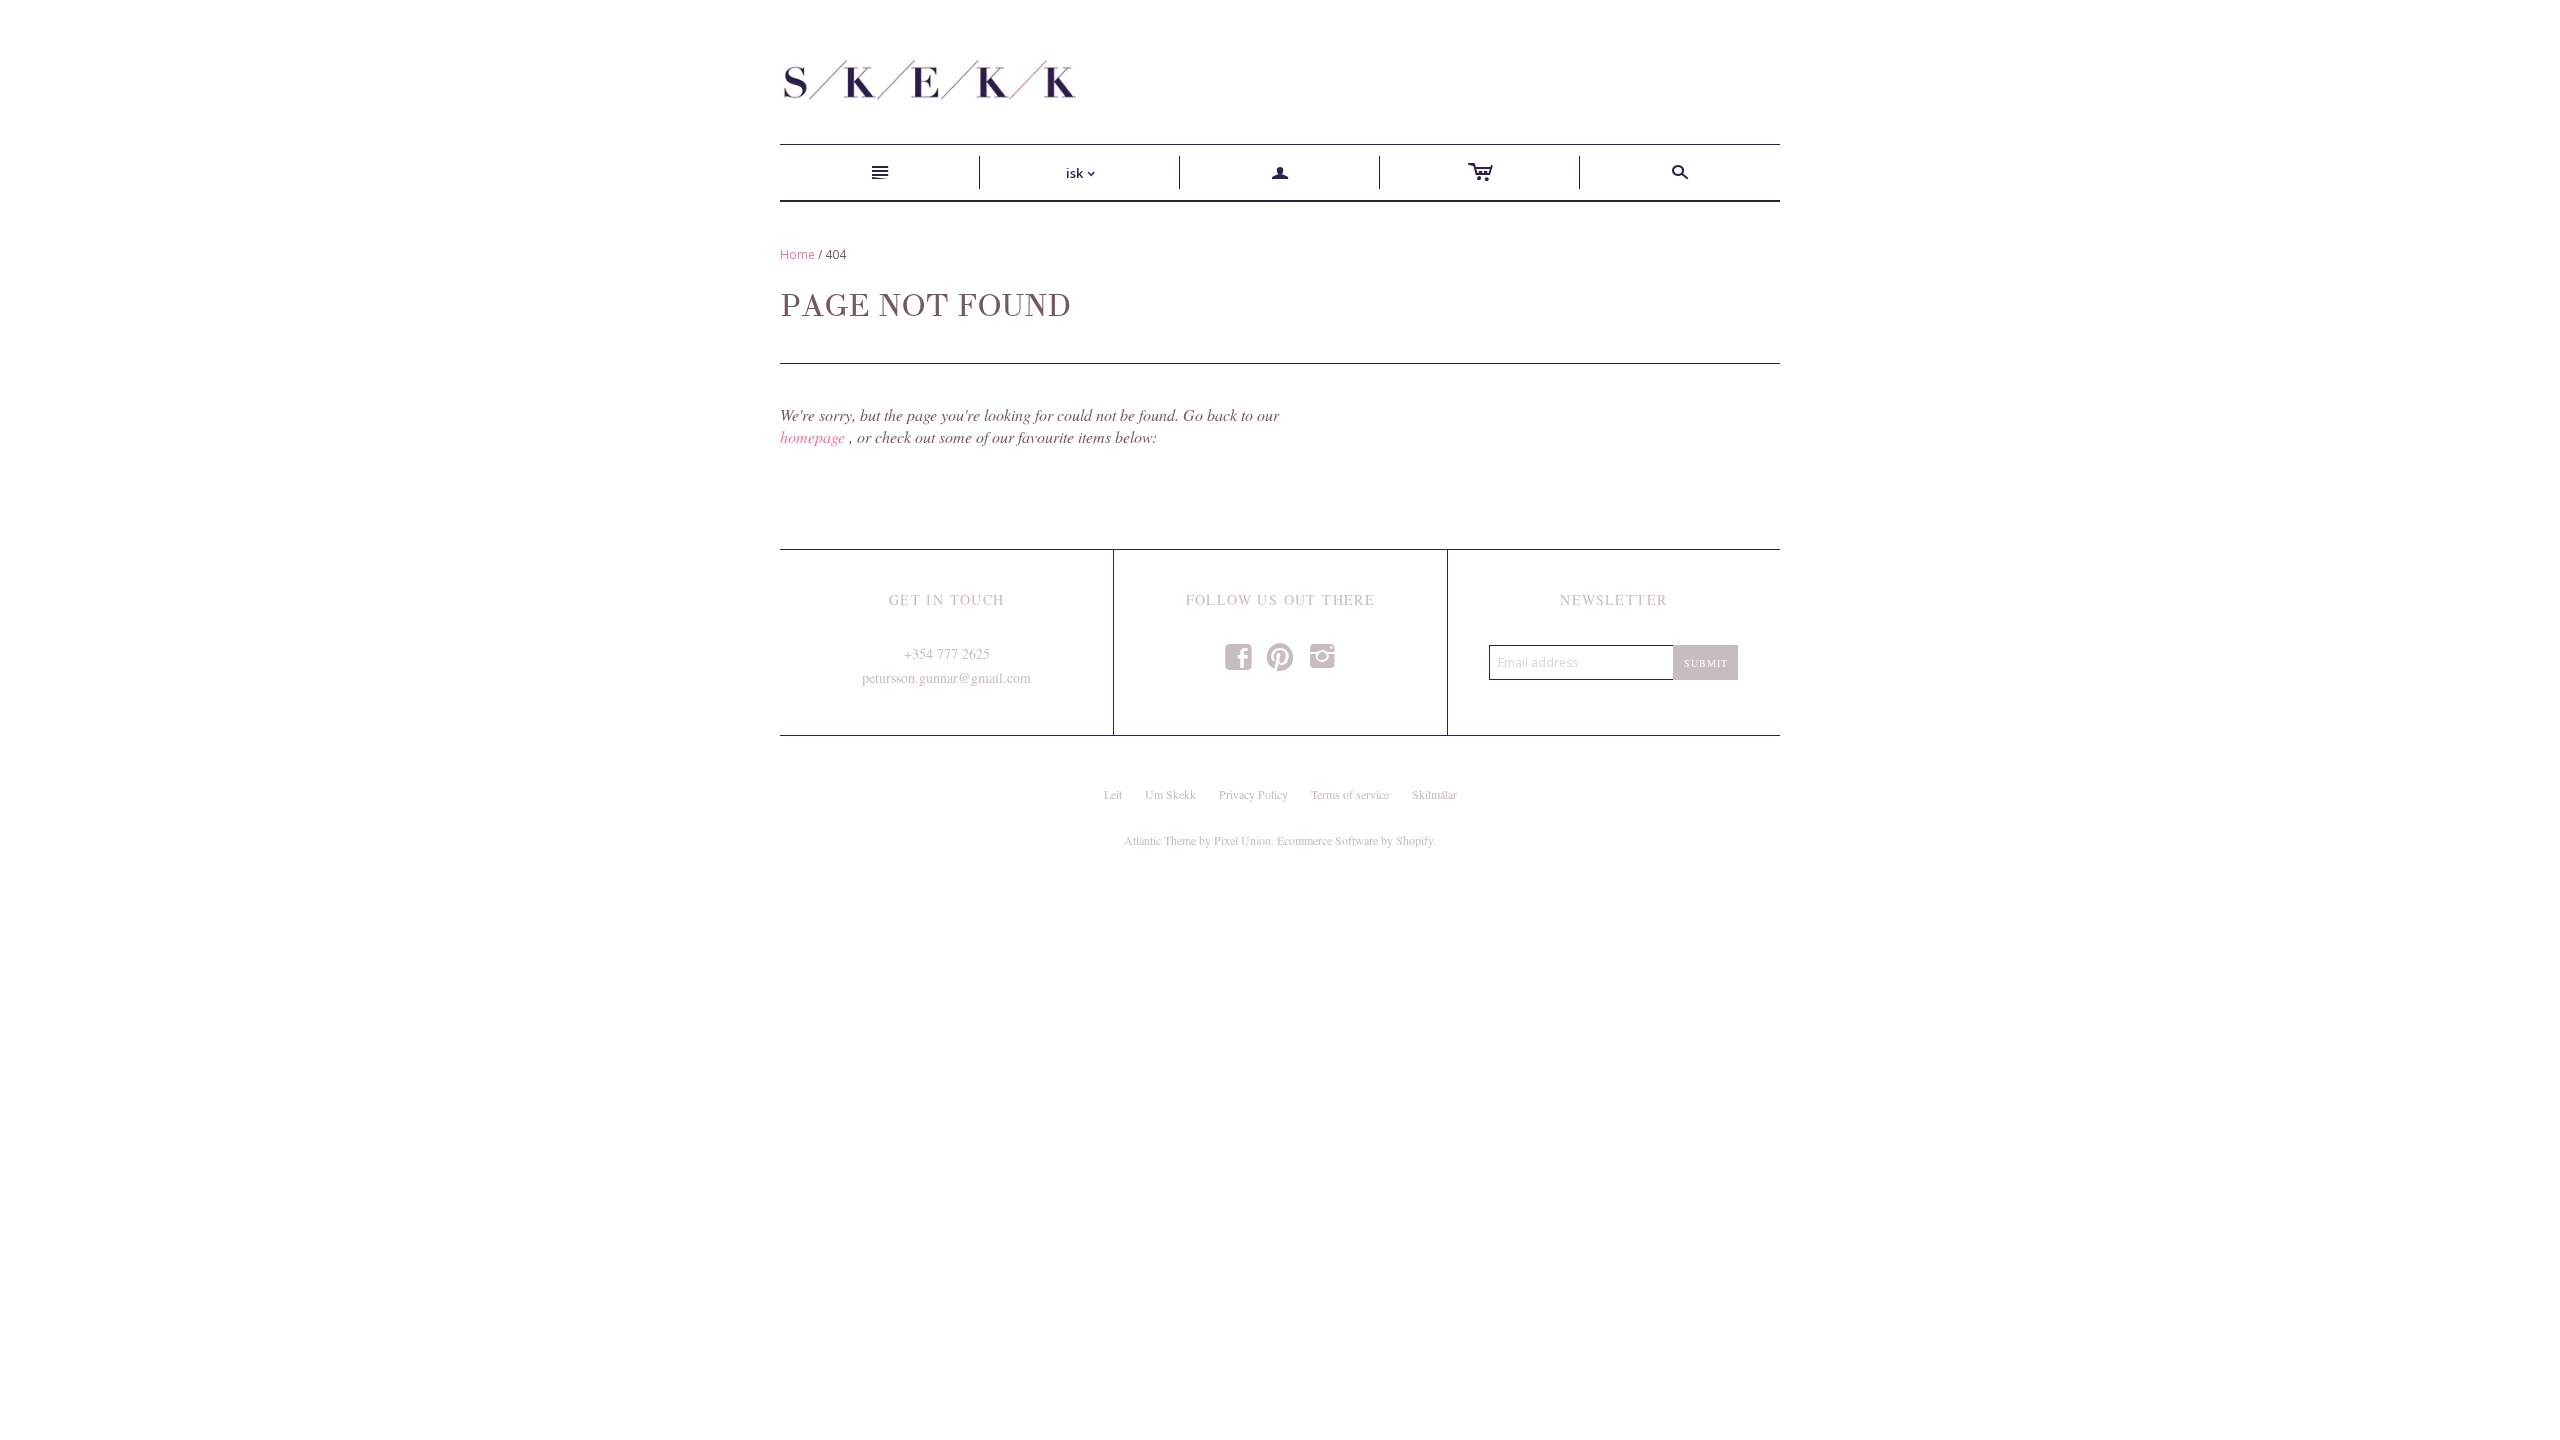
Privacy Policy (1253, 794)
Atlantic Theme (1160, 840)
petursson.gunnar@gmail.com (946, 677)
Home (797, 254)
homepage (812, 436)
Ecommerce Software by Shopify (1355, 840)
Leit (1113, 794)
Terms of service (1350, 794)
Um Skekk (1170, 794)
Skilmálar (1434, 794)
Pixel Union (1242, 840)
